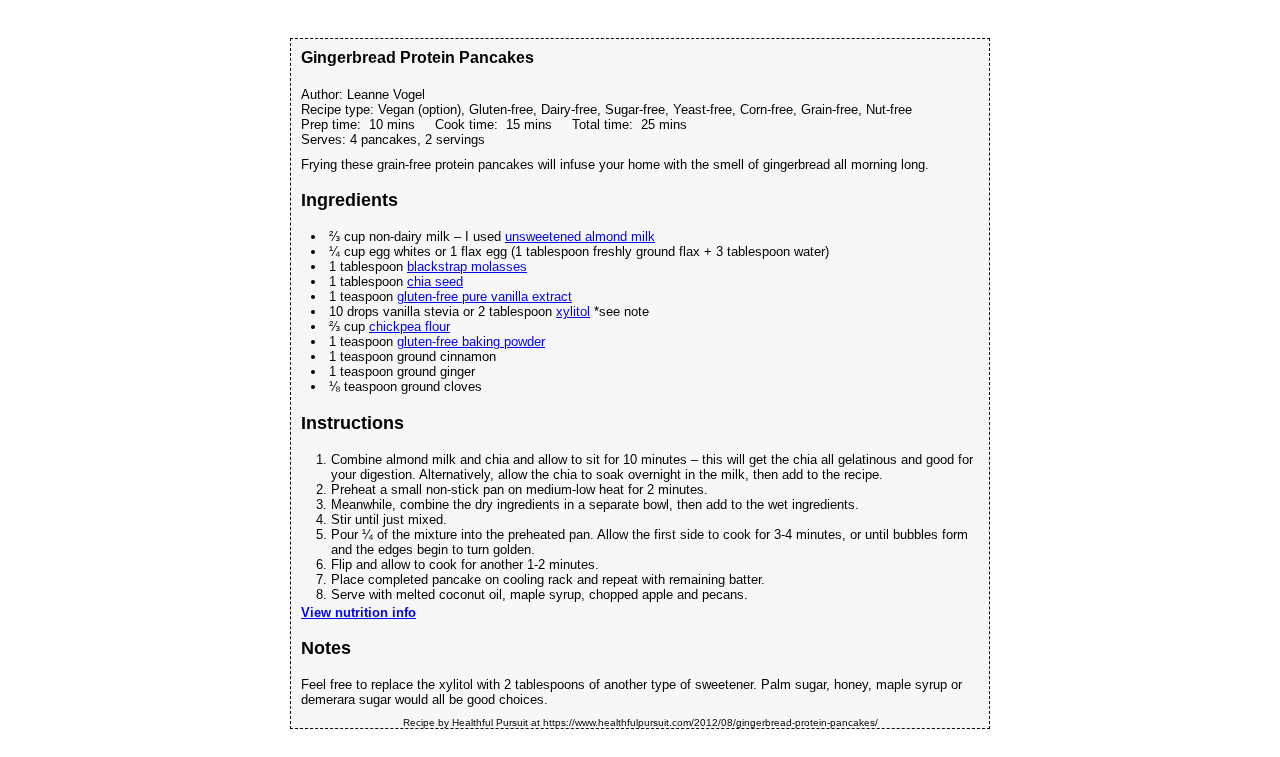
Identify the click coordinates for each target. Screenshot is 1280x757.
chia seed (435, 281)
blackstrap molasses (467, 266)
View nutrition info (358, 612)
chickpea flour (409, 326)
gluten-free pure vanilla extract (484, 296)
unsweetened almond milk (580, 236)
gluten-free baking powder (471, 341)
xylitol (573, 311)
